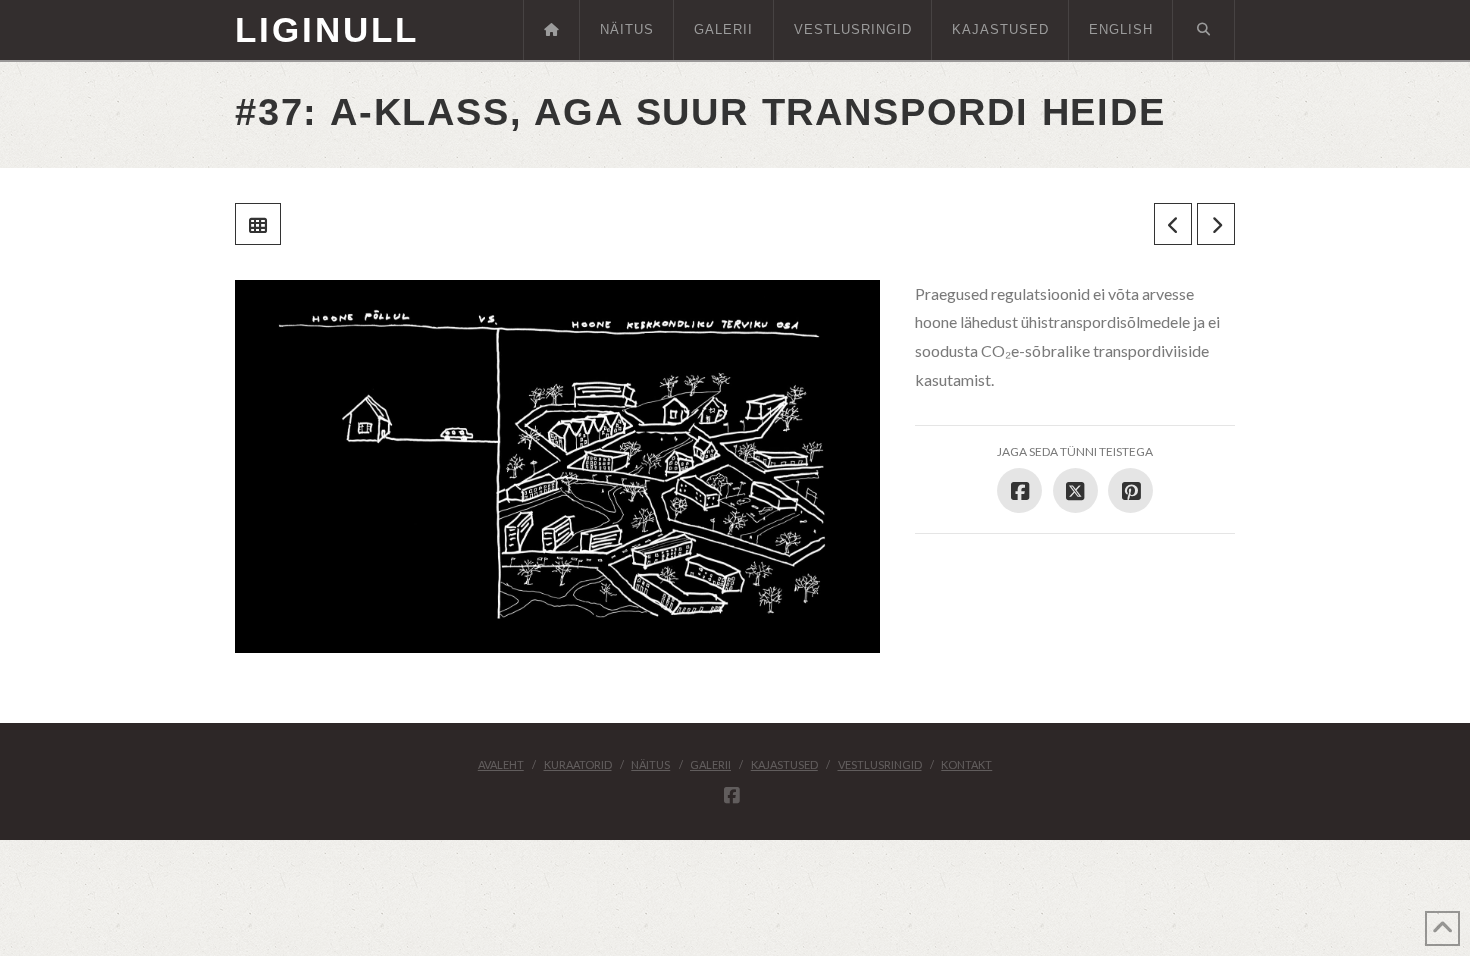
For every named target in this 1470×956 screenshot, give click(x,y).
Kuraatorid (578, 764)
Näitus (650, 764)
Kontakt (966, 764)
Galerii (710, 764)
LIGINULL (327, 29)
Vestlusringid (880, 764)
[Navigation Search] (1204, 30)
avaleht (501, 764)
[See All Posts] (258, 224)
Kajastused (784, 764)
